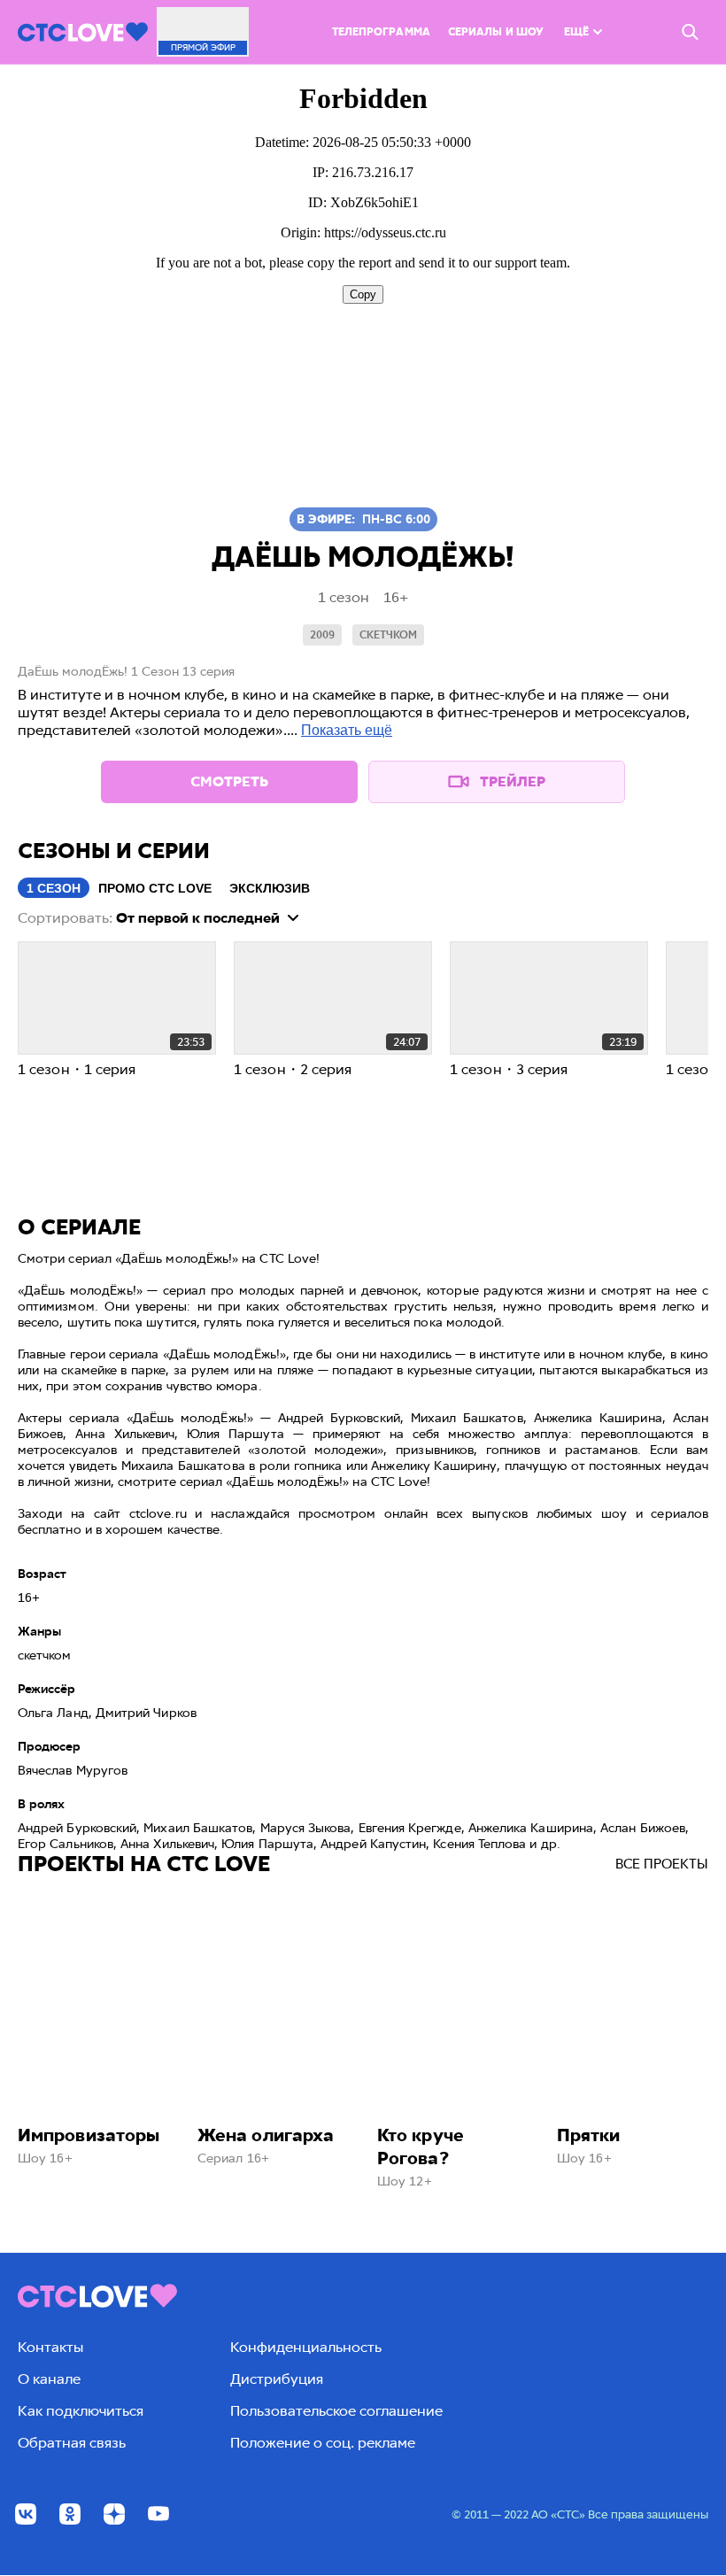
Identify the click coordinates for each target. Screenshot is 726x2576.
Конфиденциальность (306, 2347)
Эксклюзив (270, 888)
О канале (49, 2379)
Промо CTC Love (155, 888)
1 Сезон (54, 888)
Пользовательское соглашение (336, 2411)
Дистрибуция (277, 2379)
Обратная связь (72, 2443)
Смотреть (229, 781)
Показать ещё (347, 730)
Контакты (50, 2347)
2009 (322, 635)
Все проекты (662, 1864)
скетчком (388, 635)
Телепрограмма (381, 32)
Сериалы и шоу (496, 32)
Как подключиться (81, 2411)
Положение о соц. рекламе (323, 2443)
